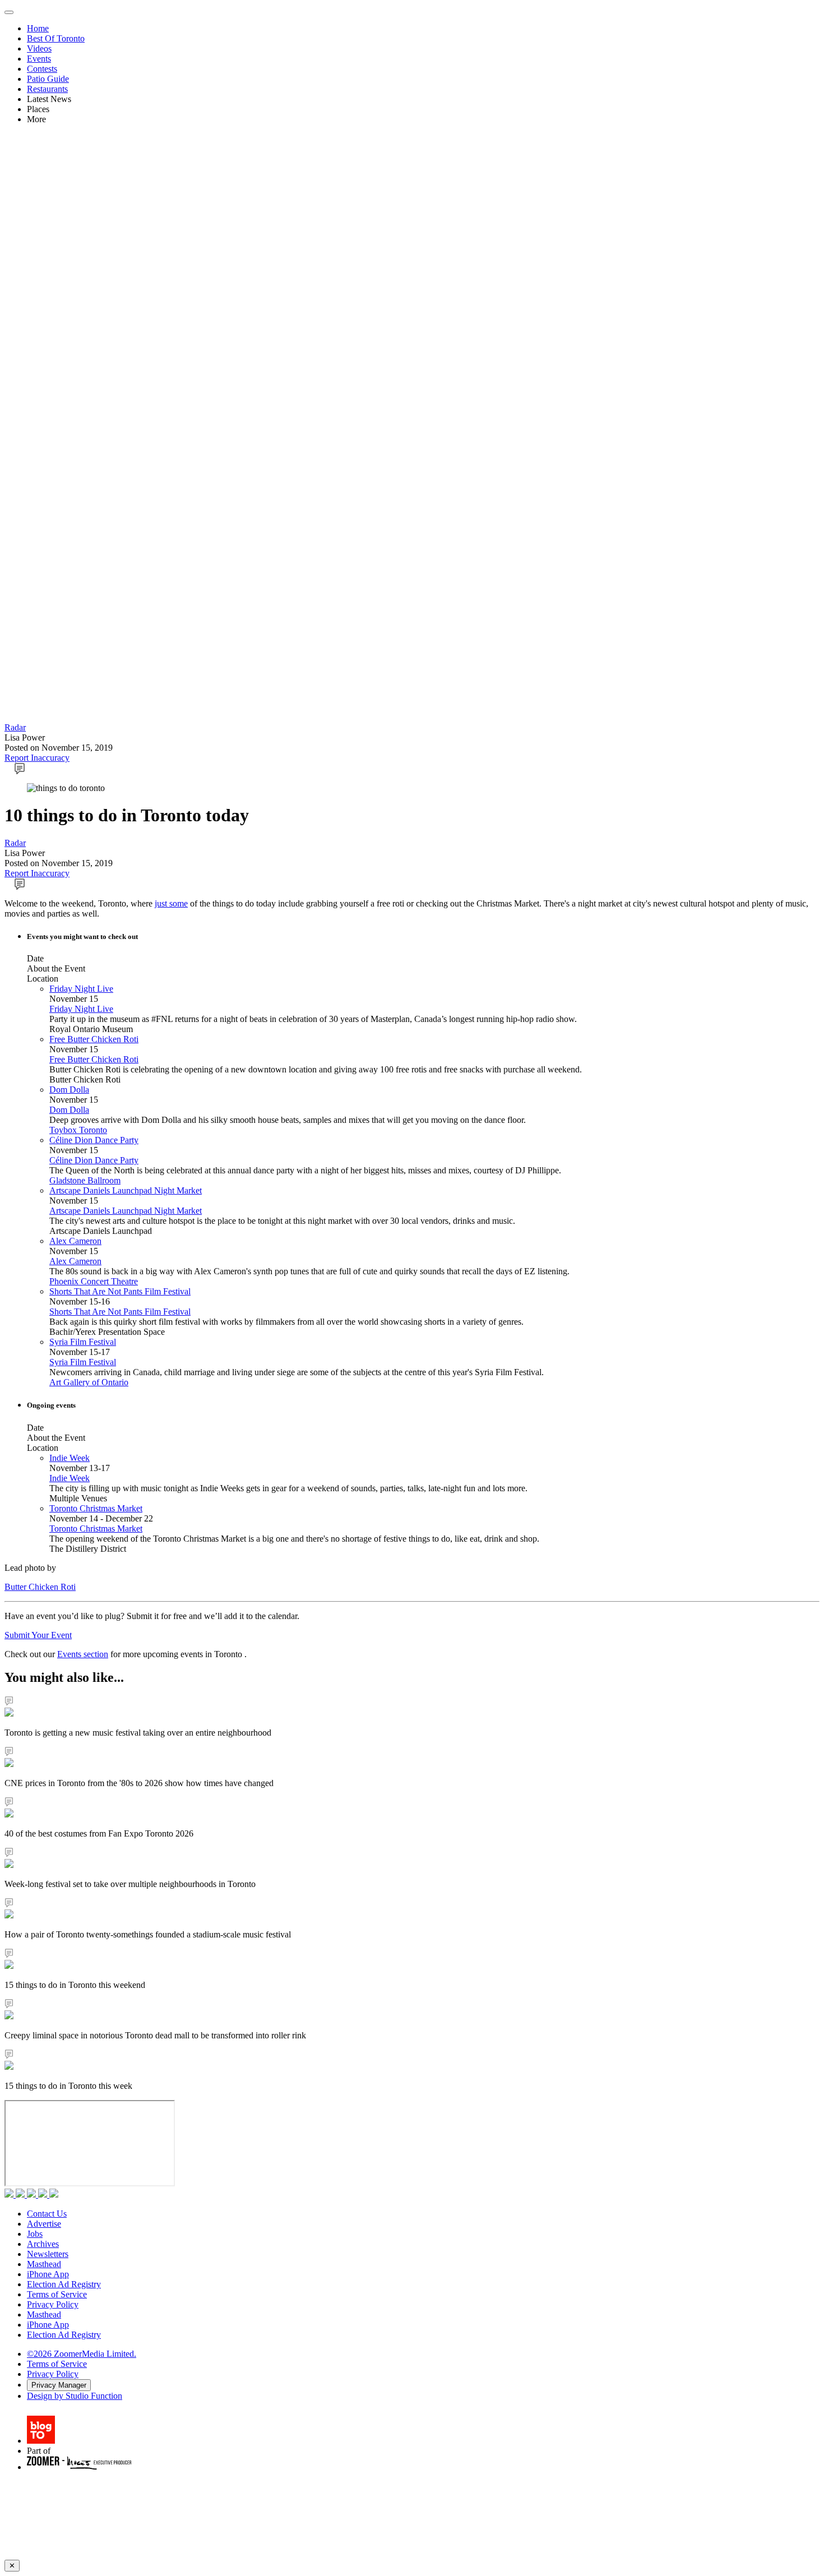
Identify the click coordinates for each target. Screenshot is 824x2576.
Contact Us (47, 2214)
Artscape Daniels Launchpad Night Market (126, 1190)
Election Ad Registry (64, 2284)
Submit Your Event (38, 1635)
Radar (15, 727)
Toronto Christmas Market (96, 1508)
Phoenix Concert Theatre (94, 1281)
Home (38, 28)
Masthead (44, 2264)
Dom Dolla (69, 1090)
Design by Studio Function (75, 2396)
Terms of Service (57, 2294)
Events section (83, 1654)
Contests (42, 69)
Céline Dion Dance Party (94, 1140)
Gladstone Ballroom (85, 1180)
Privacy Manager (59, 2385)
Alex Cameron (75, 1241)
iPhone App (48, 2274)
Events (39, 59)
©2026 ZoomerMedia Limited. (82, 2354)
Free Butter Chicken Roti (94, 1039)
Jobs (35, 2234)
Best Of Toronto (56, 38)
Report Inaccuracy (37, 758)
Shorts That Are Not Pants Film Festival (120, 1291)
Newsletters (48, 2254)
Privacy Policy (53, 2304)
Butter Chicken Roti (40, 1587)
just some (171, 903)
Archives (43, 2244)
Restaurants (47, 89)
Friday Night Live (81, 989)
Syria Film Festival (83, 1342)
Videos (39, 48)
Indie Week (70, 1458)
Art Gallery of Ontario (89, 1382)
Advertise (44, 2224)
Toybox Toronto (78, 1130)
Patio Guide (48, 79)
